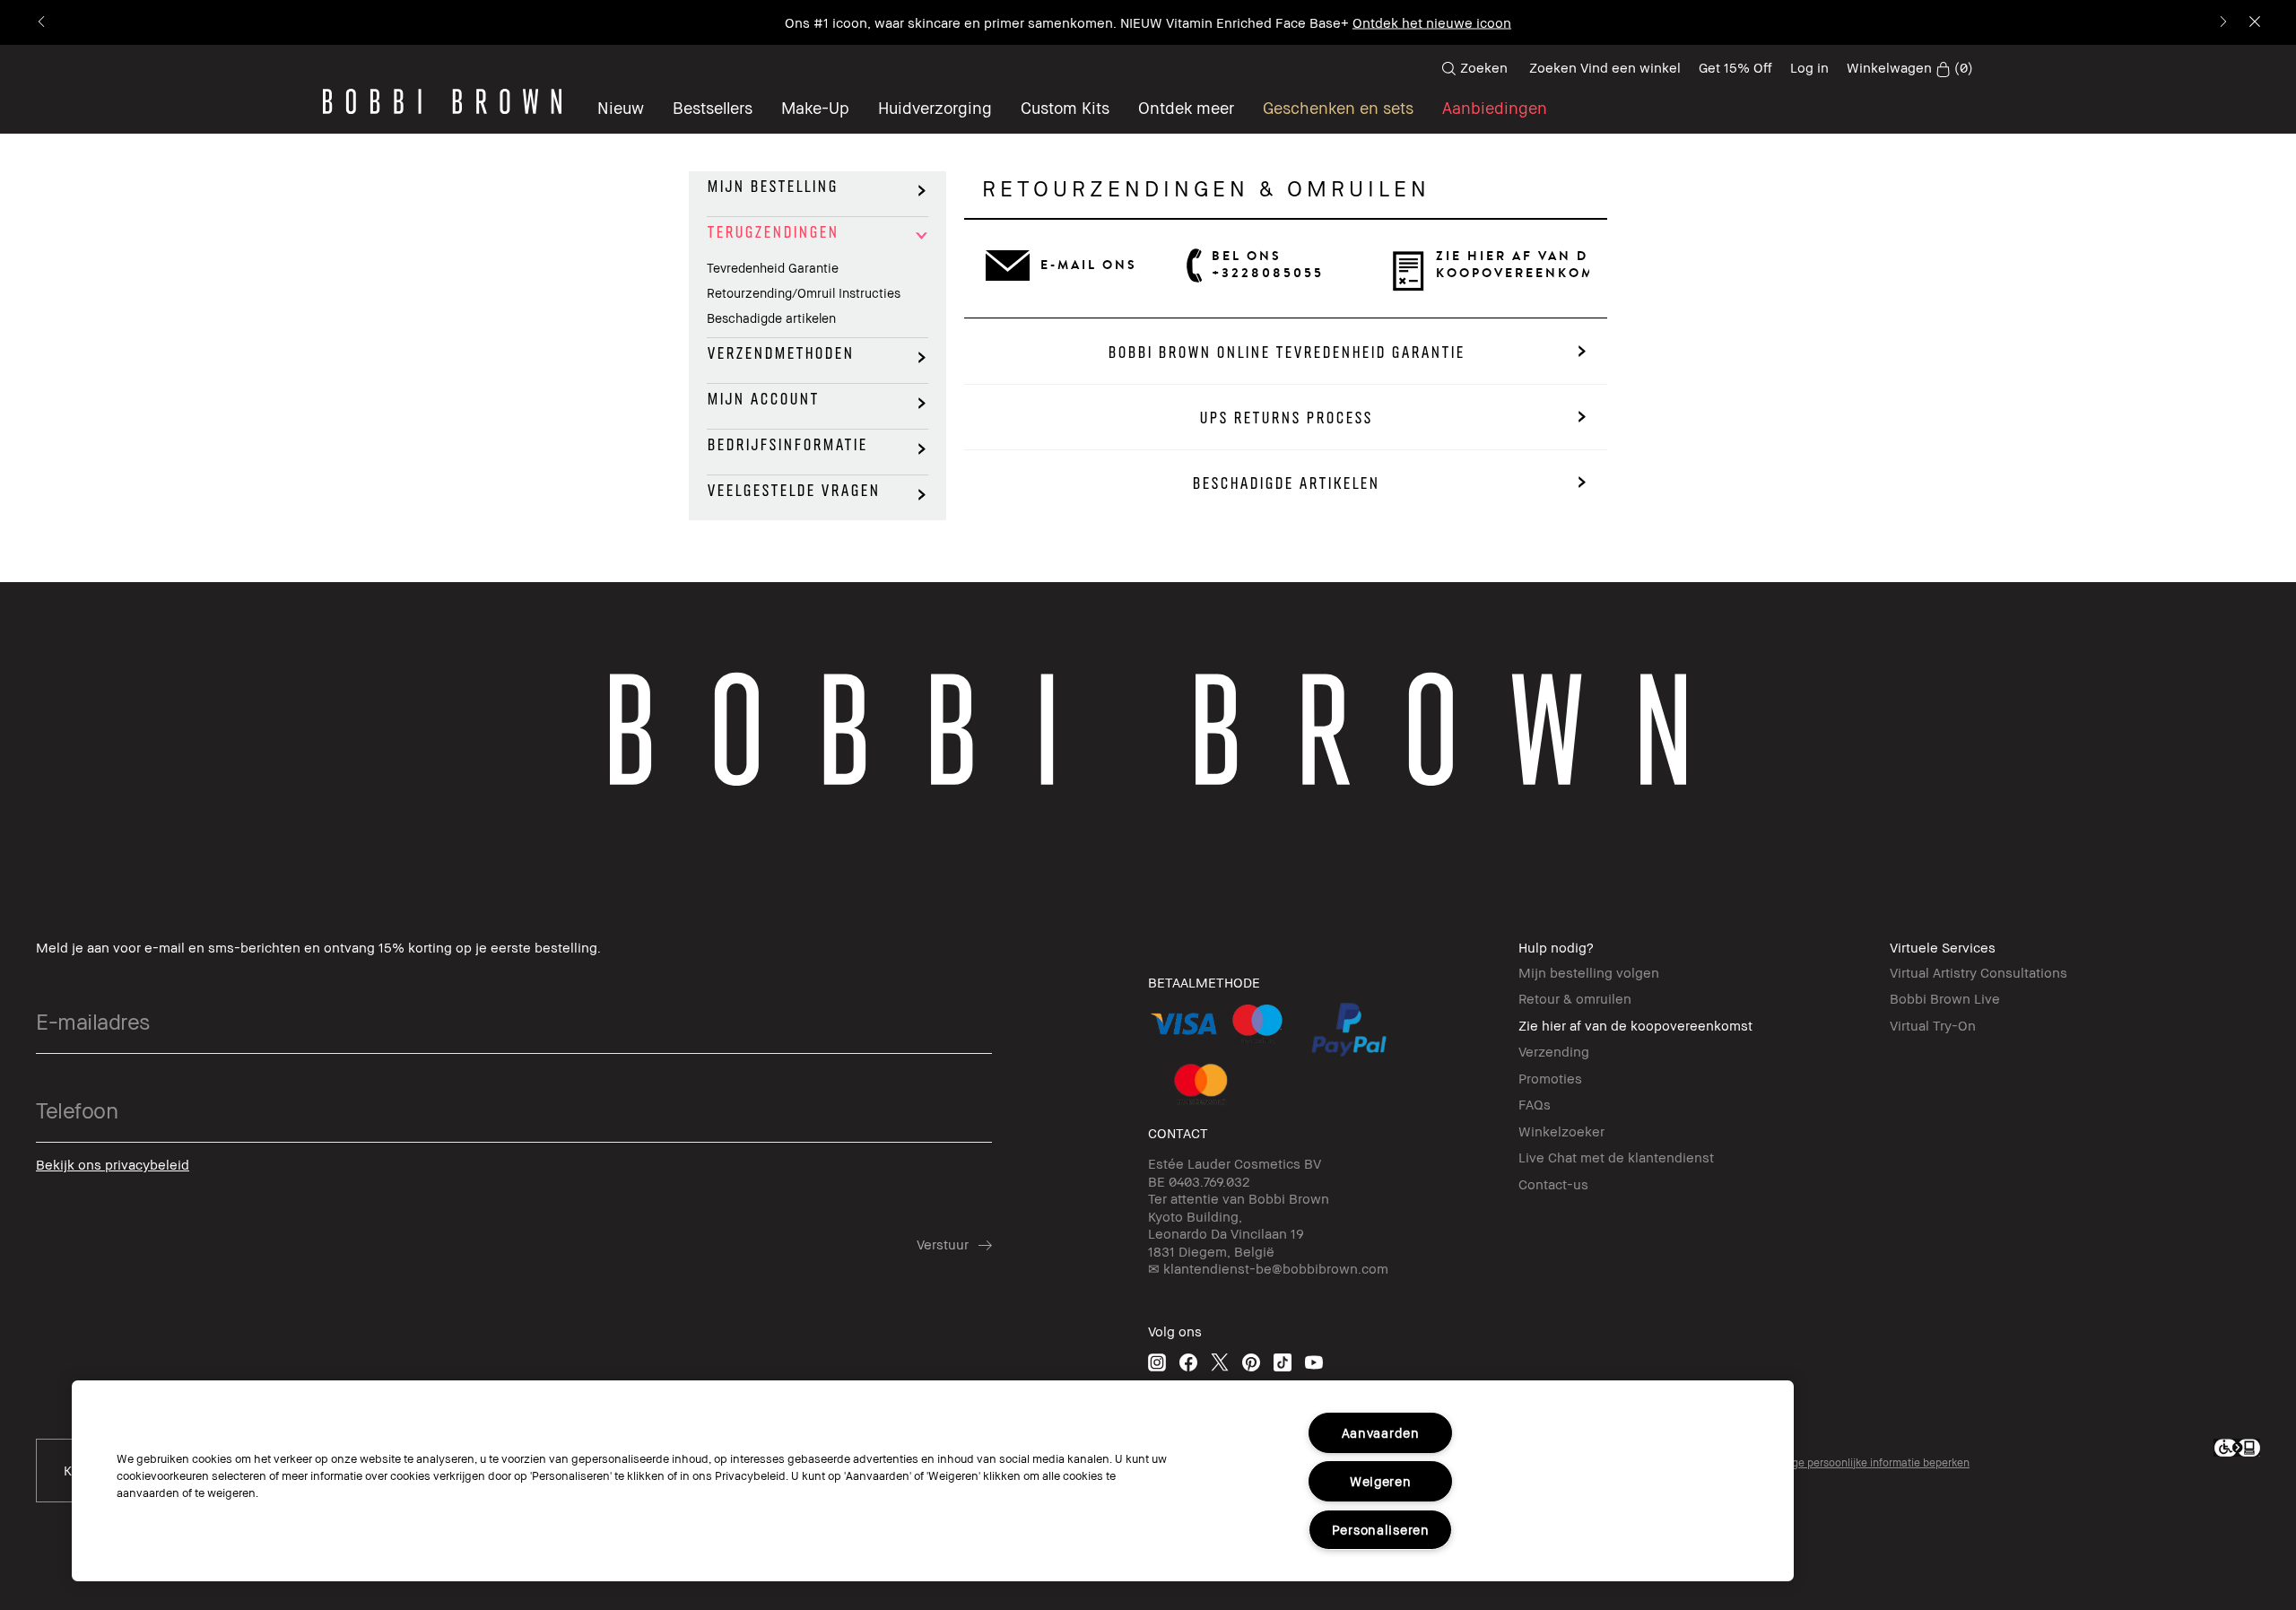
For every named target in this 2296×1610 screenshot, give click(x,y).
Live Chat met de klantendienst (1616, 1157)
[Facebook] (1188, 1362)
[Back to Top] (42, 1564)
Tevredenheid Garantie (773, 268)
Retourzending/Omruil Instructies (804, 293)
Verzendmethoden (780, 353)
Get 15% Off (1735, 67)
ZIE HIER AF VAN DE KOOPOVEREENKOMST (1513, 265)
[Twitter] (1220, 1362)
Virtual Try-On (1933, 1025)
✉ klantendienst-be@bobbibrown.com (1268, 1268)
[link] (1910, 68)
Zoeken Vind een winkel (1605, 67)
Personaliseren (1381, 1530)
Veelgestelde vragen (793, 491)
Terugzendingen (773, 232)
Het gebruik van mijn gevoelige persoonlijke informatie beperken (1811, 1462)
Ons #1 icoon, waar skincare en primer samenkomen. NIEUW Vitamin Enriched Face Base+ (1067, 22)
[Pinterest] (1251, 1362)
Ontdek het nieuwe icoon (1432, 22)
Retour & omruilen (1575, 998)
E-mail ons (1089, 265)
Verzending (1554, 1051)
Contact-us (1553, 1184)
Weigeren (1381, 1481)
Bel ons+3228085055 (1268, 265)
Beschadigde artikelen (771, 318)
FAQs (1535, 1104)
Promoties (1550, 1078)
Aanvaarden (1381, 1433)
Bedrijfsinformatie (787, 445)
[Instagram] (1157, 1362)
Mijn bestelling (772, 187)
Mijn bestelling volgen (1589, 972)
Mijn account (763, 399)
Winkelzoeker (1561, 1131)
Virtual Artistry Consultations (1979, 972)
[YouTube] (1314, 1362)
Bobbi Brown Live (1945, 998)
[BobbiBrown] (442, 101)
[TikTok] (1283, 1362)
